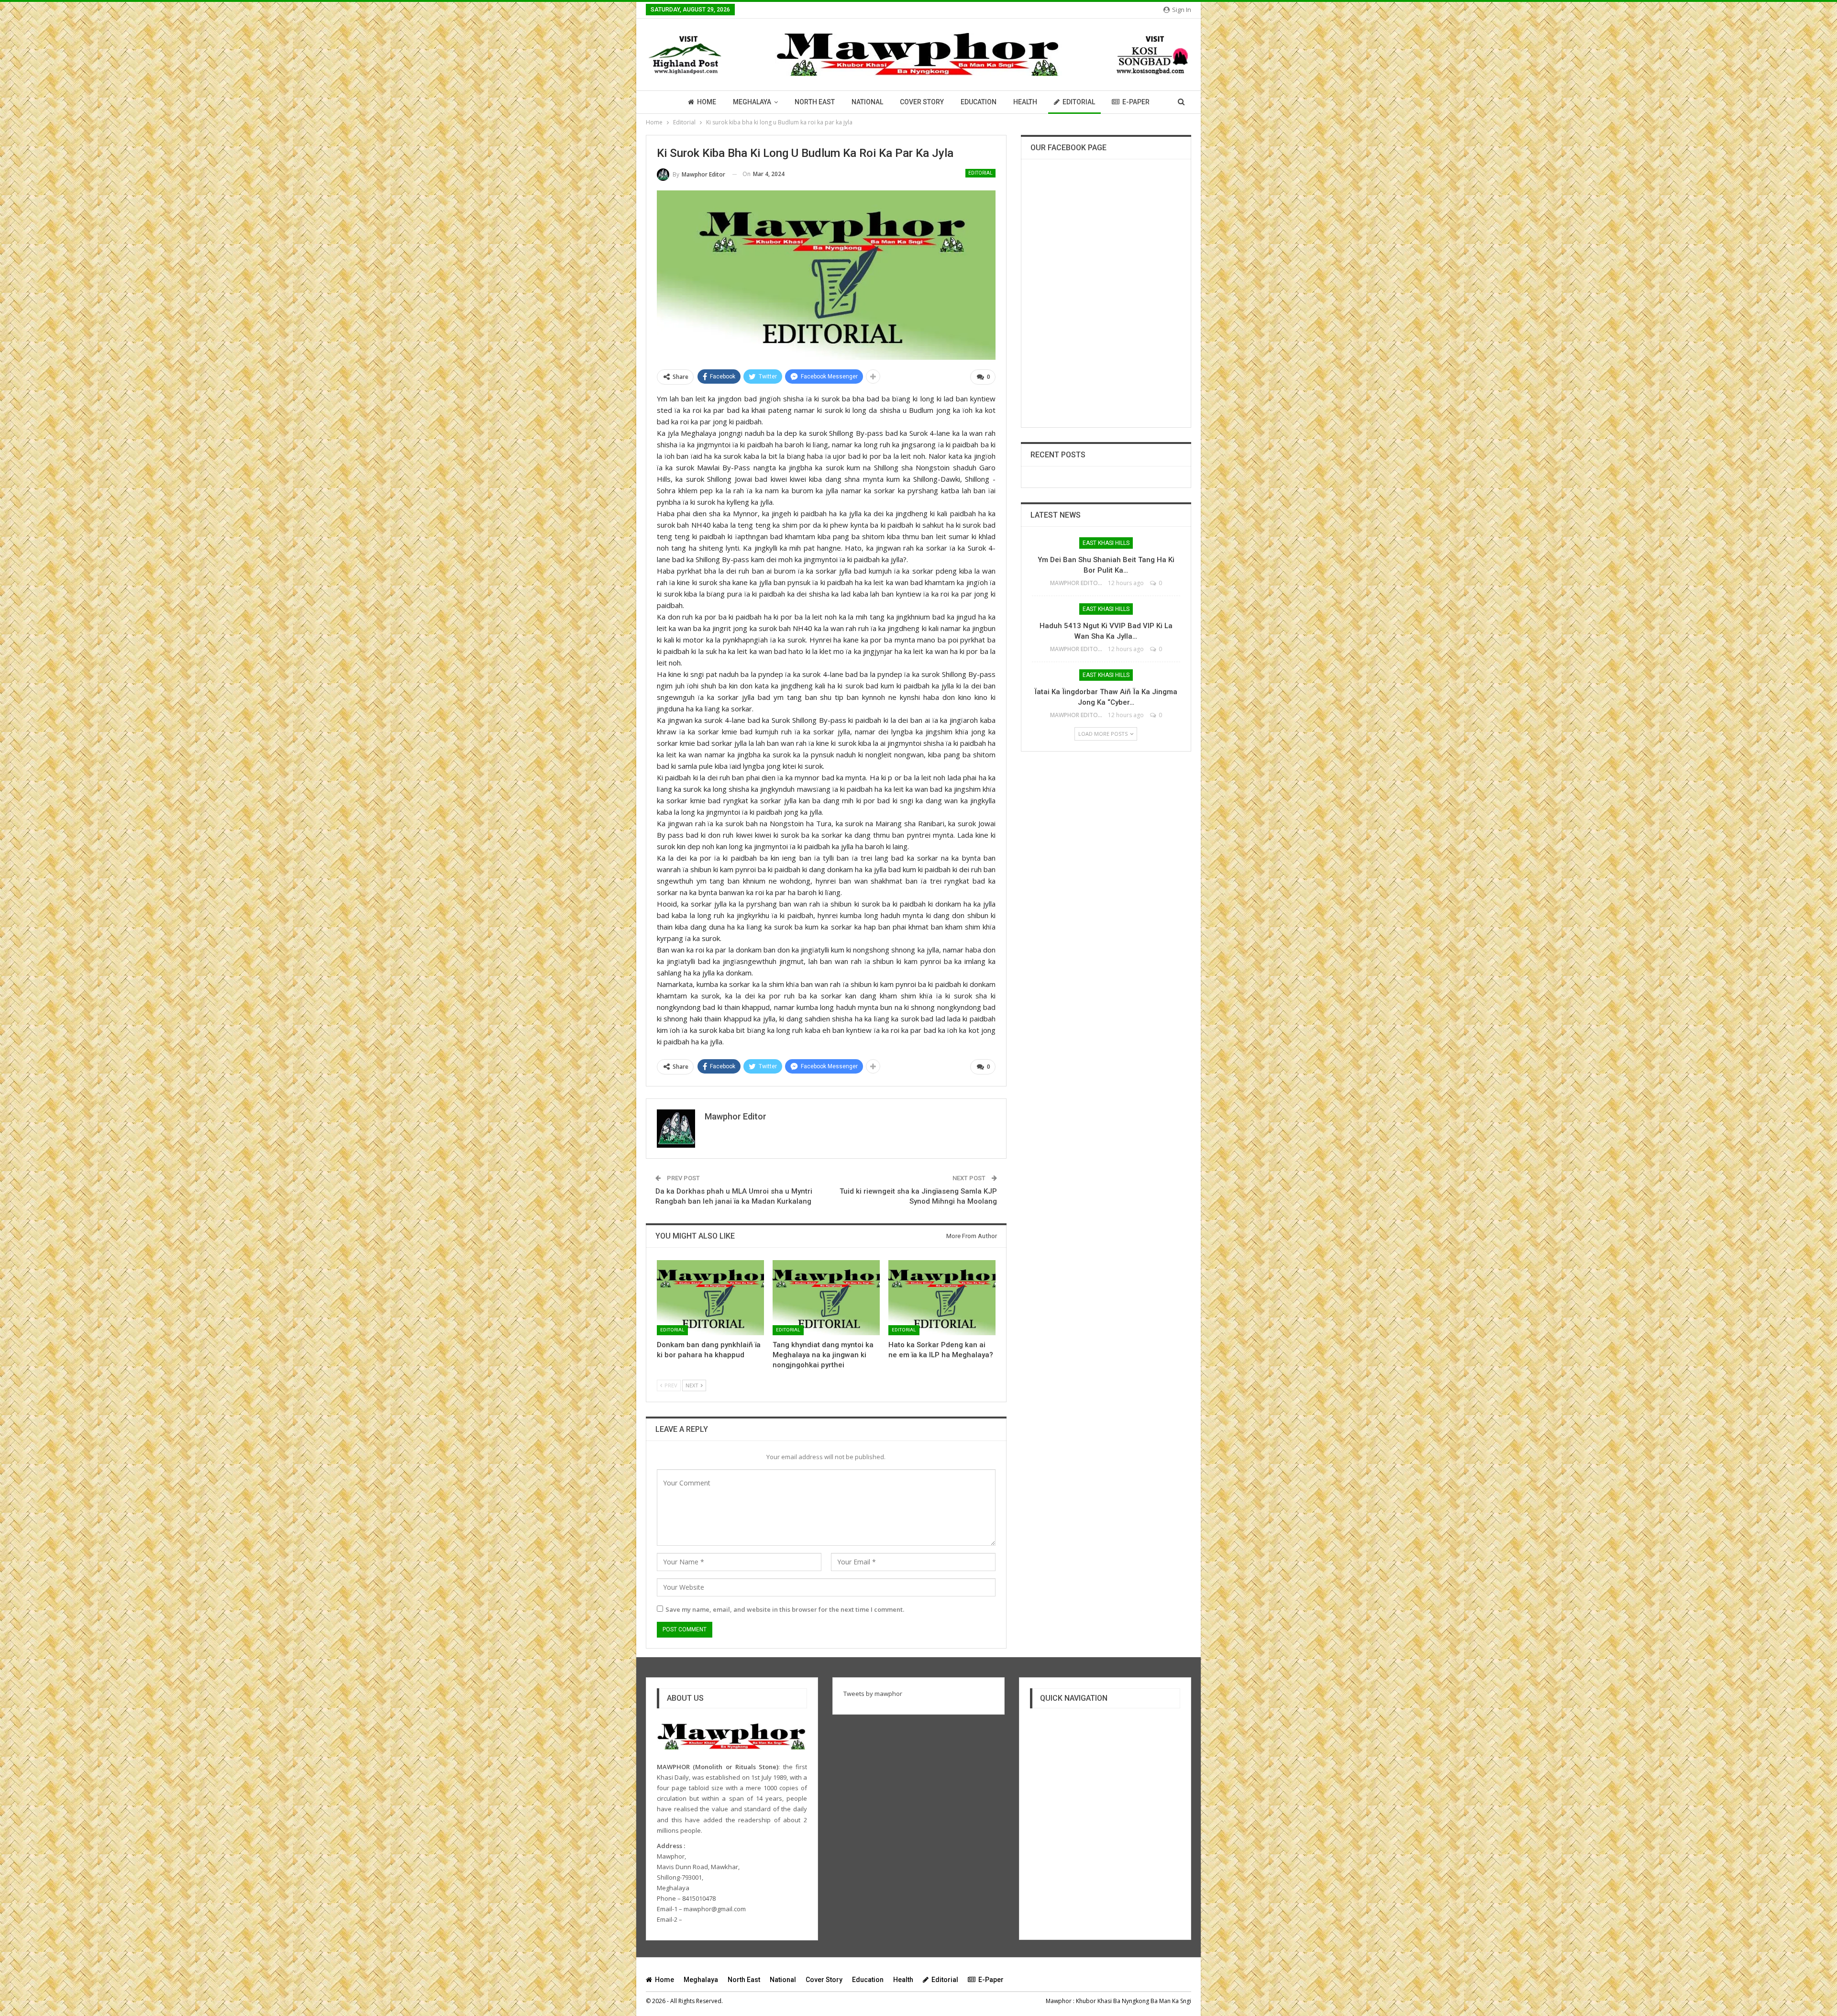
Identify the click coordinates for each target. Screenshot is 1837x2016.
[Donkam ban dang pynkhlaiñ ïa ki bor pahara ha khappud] (710, 1298)
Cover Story (922, 102)
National (867, 102)
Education (979, 102)
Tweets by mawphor (873, 1694)
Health (1025, 102)
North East (815, 102)
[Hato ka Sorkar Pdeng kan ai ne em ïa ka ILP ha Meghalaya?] (942, 1298)
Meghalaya (752, 102)
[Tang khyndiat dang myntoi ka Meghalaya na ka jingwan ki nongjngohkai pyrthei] (826, 1298)
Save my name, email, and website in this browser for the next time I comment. (785, 1609)
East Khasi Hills (1106, 543)
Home (707, 102)
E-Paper (1136, 102)
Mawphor (1059, 2001)
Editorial (1079, 102)
